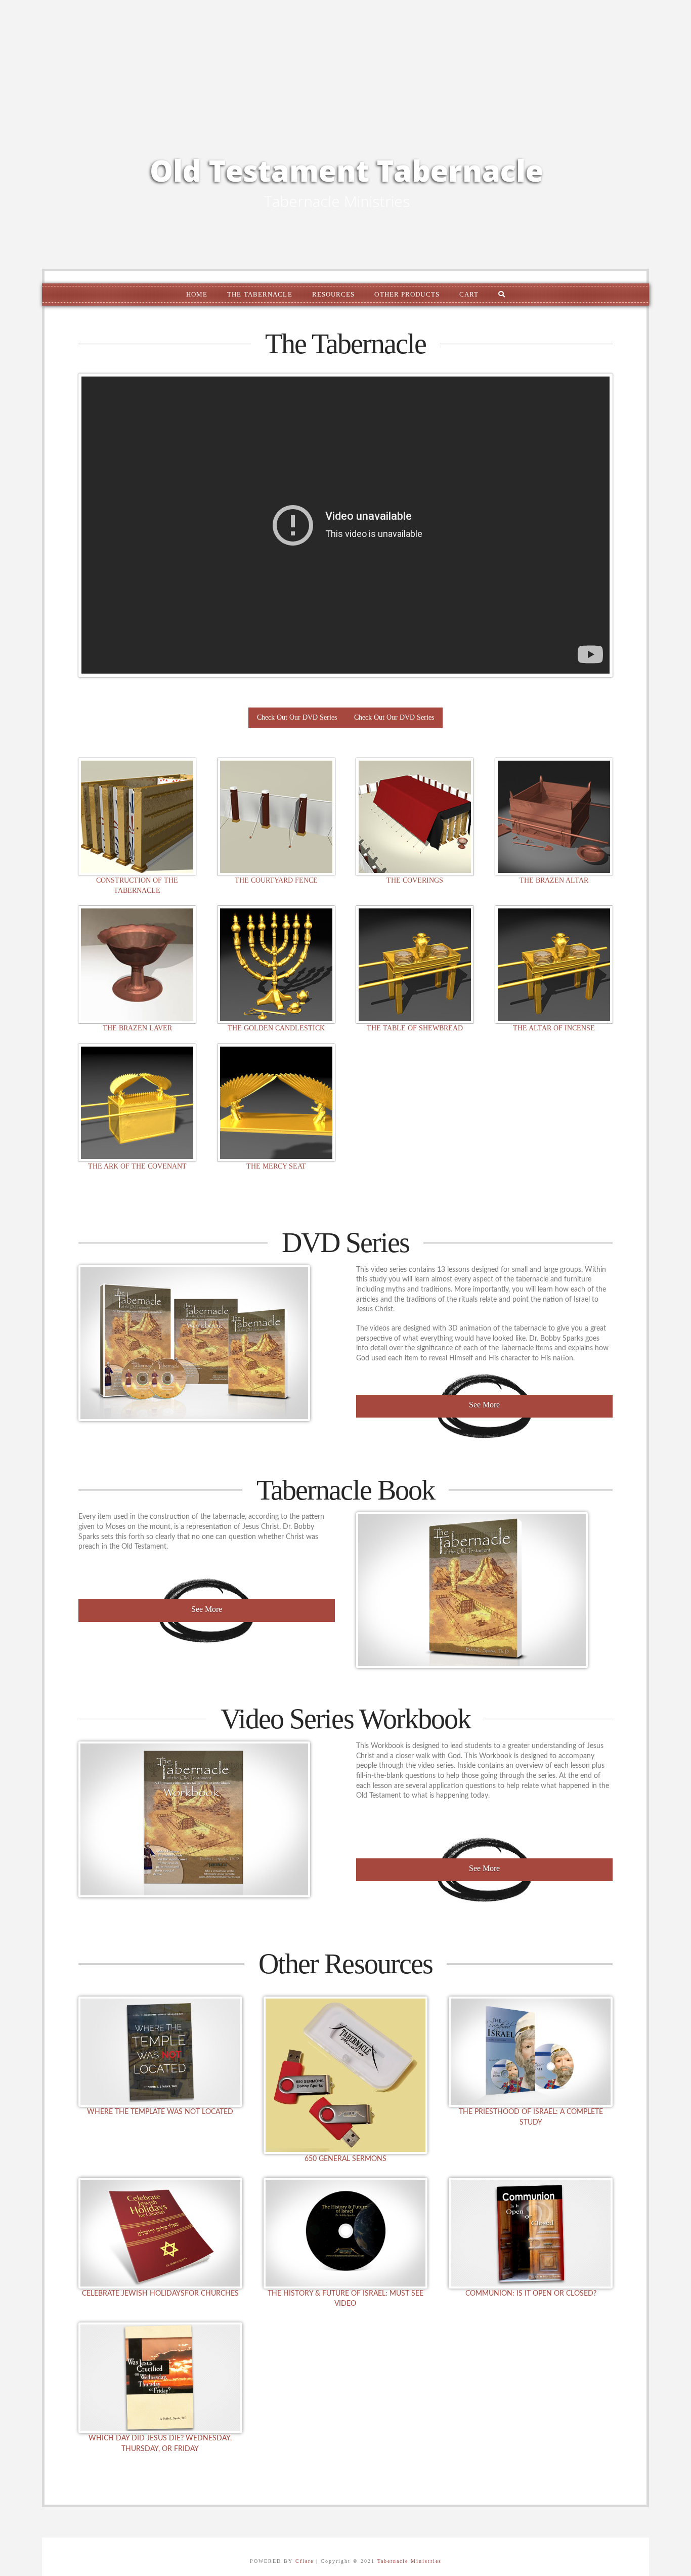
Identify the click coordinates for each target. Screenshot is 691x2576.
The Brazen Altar (554, 880)
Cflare (305, 2561)
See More (484, 1405)
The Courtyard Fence (276, 880)
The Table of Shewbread (415, 1028)
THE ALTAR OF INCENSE (554, 1028)
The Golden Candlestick (276, 1028)
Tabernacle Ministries (409, 2561)
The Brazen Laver (137, 1028)
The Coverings (415, 880)
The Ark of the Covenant (137, 1166)
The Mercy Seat (276, 1166)
